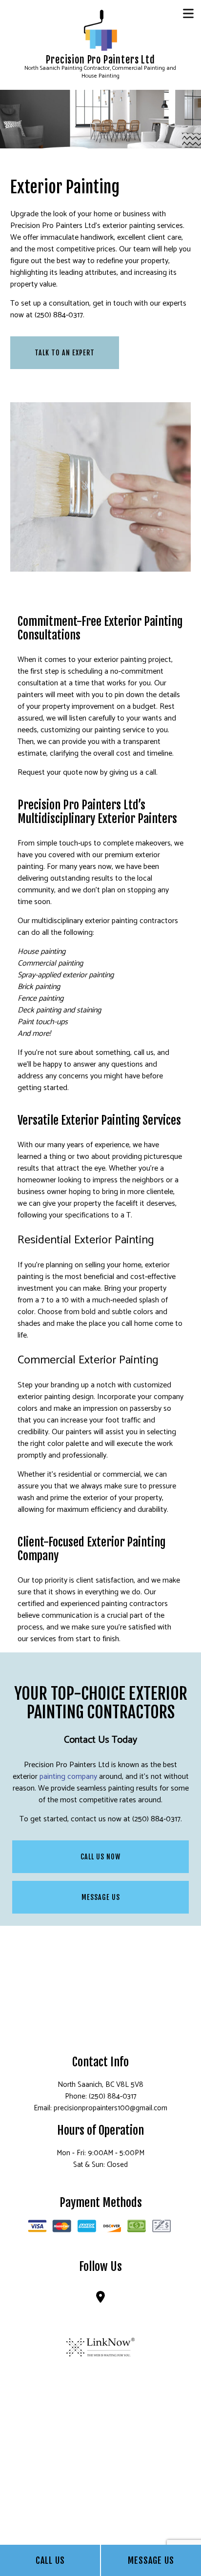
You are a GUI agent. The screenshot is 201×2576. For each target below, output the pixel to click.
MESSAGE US (101, 1897)
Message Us (151, 2560)
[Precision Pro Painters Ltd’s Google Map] (100, 2299)
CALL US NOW (100, 1857)
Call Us (50, 2560)
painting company (68, 1777)
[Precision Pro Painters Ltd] (100, 30)
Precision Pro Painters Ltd (100, 60)
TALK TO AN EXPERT (65, 353)
